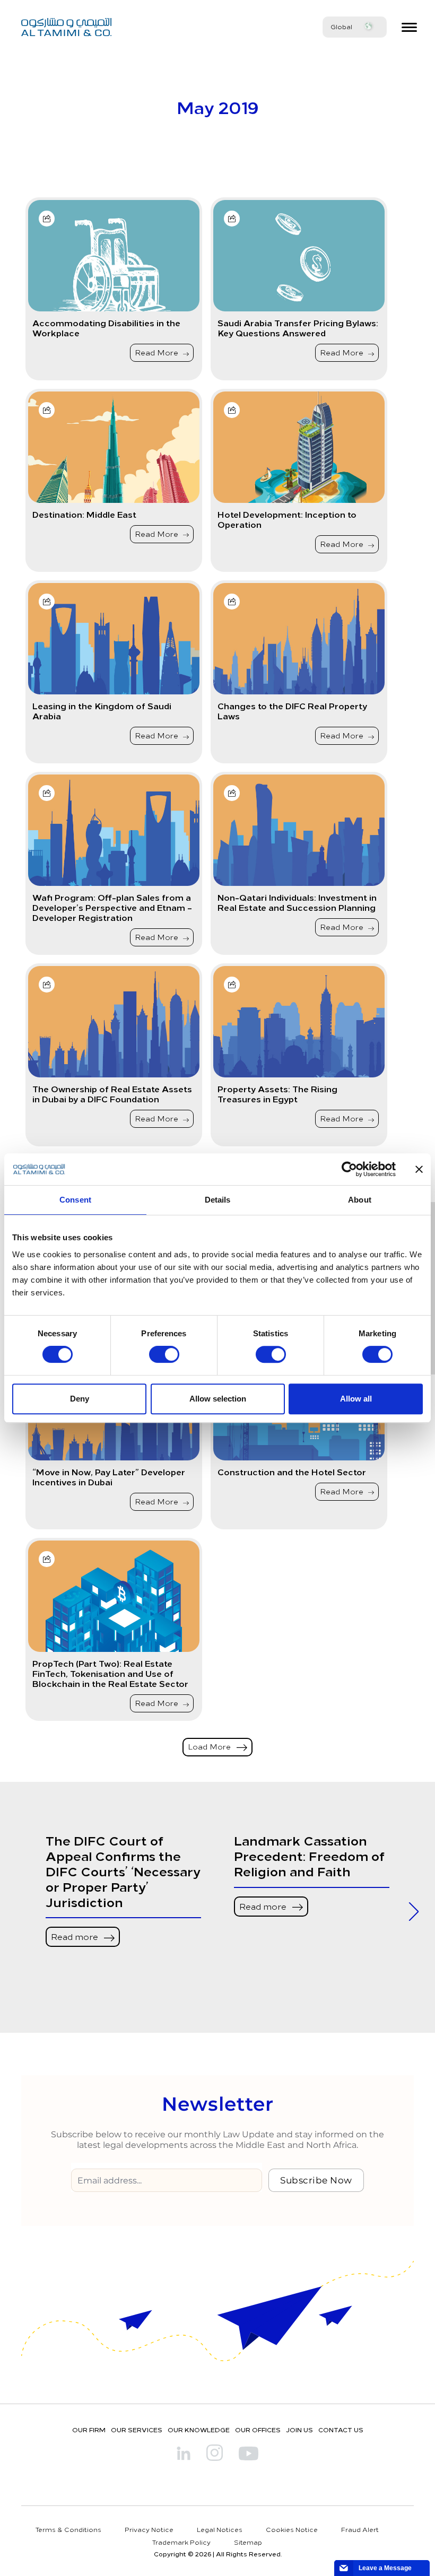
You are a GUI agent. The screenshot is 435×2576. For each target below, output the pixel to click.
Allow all (356, 1399)
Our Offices (258, 2430)
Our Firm (89, 2430)
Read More (158, 353)
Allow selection (218, 1399)
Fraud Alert (360, 2529)
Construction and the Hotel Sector (292, 1472)
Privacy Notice (149, 2529)
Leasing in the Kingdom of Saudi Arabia (102, 711)
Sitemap (248, 2542)
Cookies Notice (292, 2529)
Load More (210, 1747)
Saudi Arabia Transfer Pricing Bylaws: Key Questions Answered (298, 328)
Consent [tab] (75, 1200)
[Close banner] (419, 1169)
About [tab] (360, 1200)
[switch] (164, 1354)
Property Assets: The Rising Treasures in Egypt (277, 1094)
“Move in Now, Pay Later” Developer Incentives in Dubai (109, 1477)
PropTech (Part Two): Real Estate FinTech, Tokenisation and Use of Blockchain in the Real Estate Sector (110, 1674)
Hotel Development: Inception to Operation (287, 519)
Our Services (137, 2430)
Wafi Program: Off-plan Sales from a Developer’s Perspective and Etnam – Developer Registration (112, 908)
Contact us (341, 2430)
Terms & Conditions (68, 2529)
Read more (76, 1936)
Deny (80, 1399)
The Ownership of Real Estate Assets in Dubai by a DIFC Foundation (112, 1094)
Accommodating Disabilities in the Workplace (106, 328)
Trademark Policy (181, 2542)
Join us (299, 2430)
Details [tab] (218, 1200)
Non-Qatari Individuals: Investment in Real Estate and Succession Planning (297, 902)
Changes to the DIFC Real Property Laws (292, 711)
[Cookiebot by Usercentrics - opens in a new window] (349, 1169)
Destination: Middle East (84, 514)
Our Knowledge (199, 2430)
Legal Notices (220, 2529)
